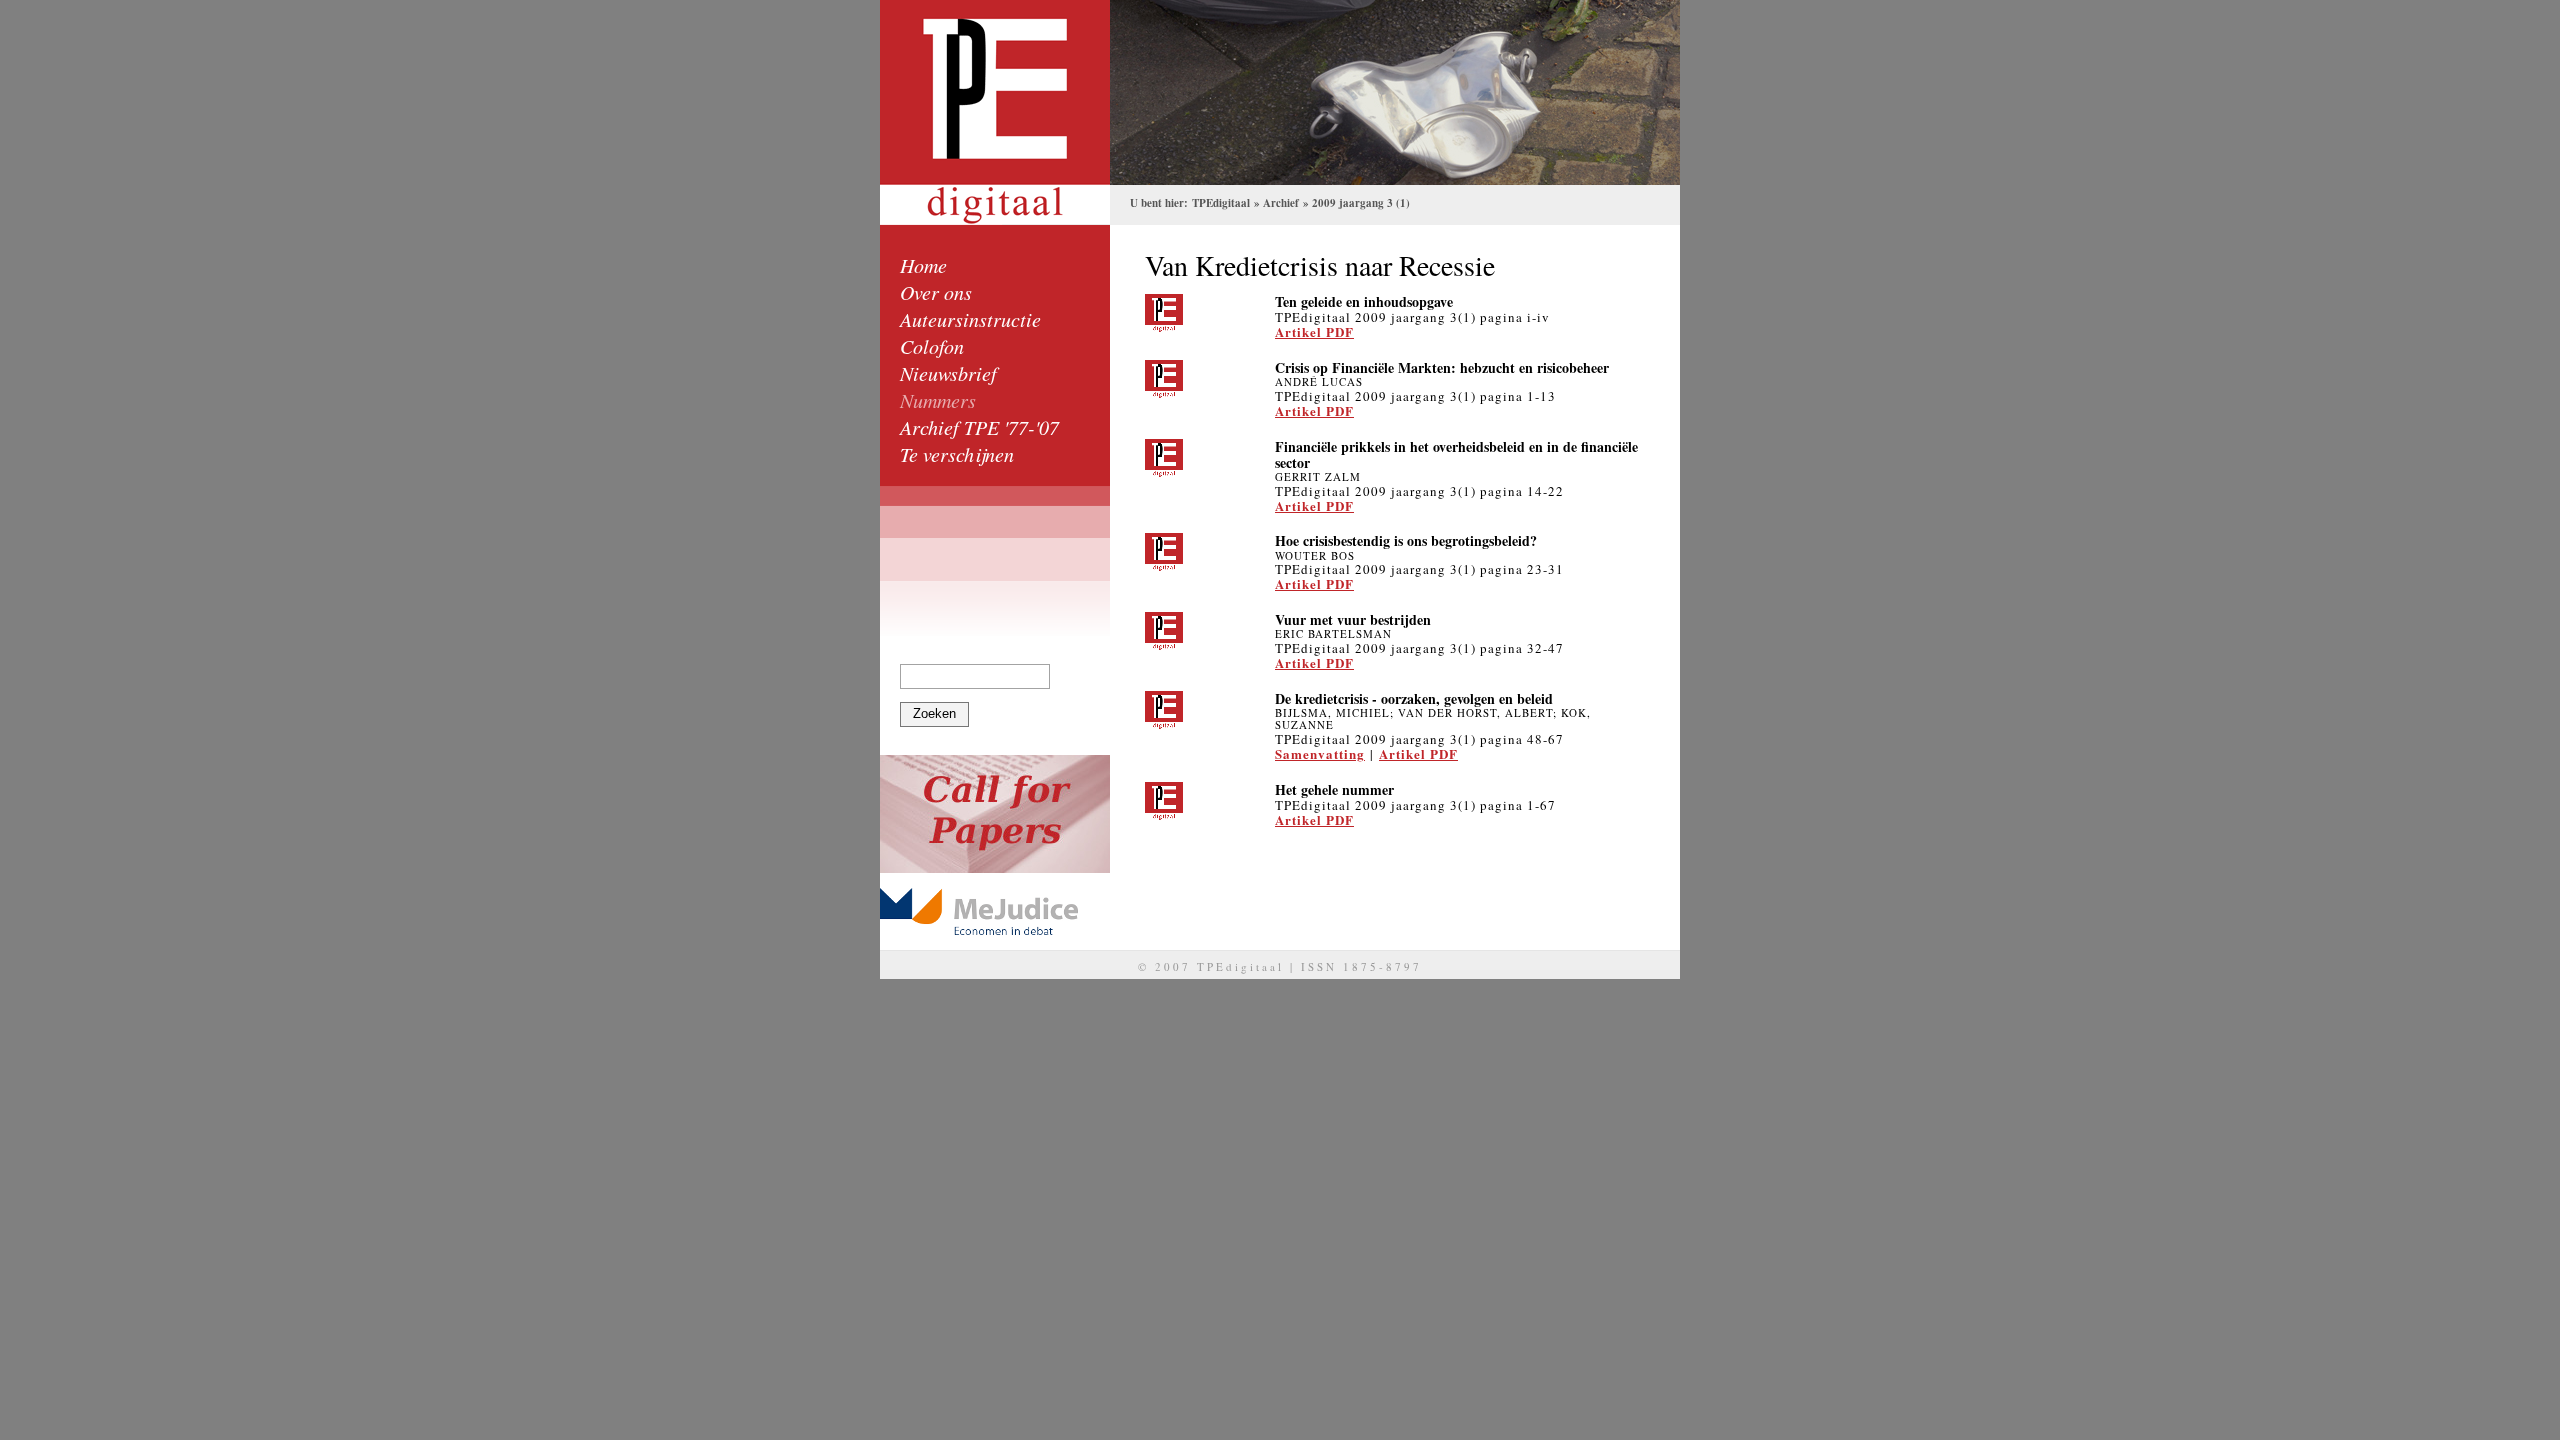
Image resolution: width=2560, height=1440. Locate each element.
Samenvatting (1320, 753)
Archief (1281, 203)
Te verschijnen (957, 454)
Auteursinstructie (970, 319)
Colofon (932, 346)
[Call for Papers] (995, 814)
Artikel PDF (1314, 331)
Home (923, 265)
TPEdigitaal (1221, 203)
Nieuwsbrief (948, 373)
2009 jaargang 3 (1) (1361, 203)
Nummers (938, 400)
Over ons (936, 292)
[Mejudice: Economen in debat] (995, 911)
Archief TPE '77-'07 (979, 427)
